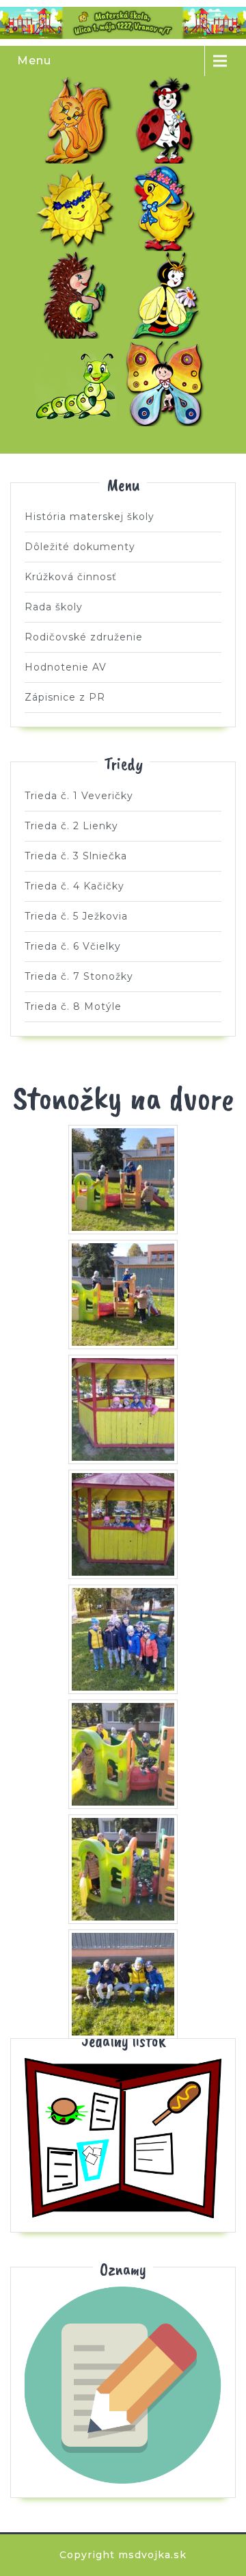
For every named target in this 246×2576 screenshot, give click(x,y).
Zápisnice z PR (65, 697)
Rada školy (54, 607)
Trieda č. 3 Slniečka (79, 207)
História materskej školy (90, 517)
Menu (34, 61)
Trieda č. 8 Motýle (168, 382)
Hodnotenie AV (66, 667)
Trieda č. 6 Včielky (168, 295)
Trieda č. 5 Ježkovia (79, 295)
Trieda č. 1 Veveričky (79, 120)
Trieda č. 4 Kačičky (168, 207)
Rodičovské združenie (84, 637)
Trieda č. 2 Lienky (168, 120)
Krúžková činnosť (71, 577)
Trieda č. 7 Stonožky (79, 382)
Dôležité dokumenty (80, 547)
